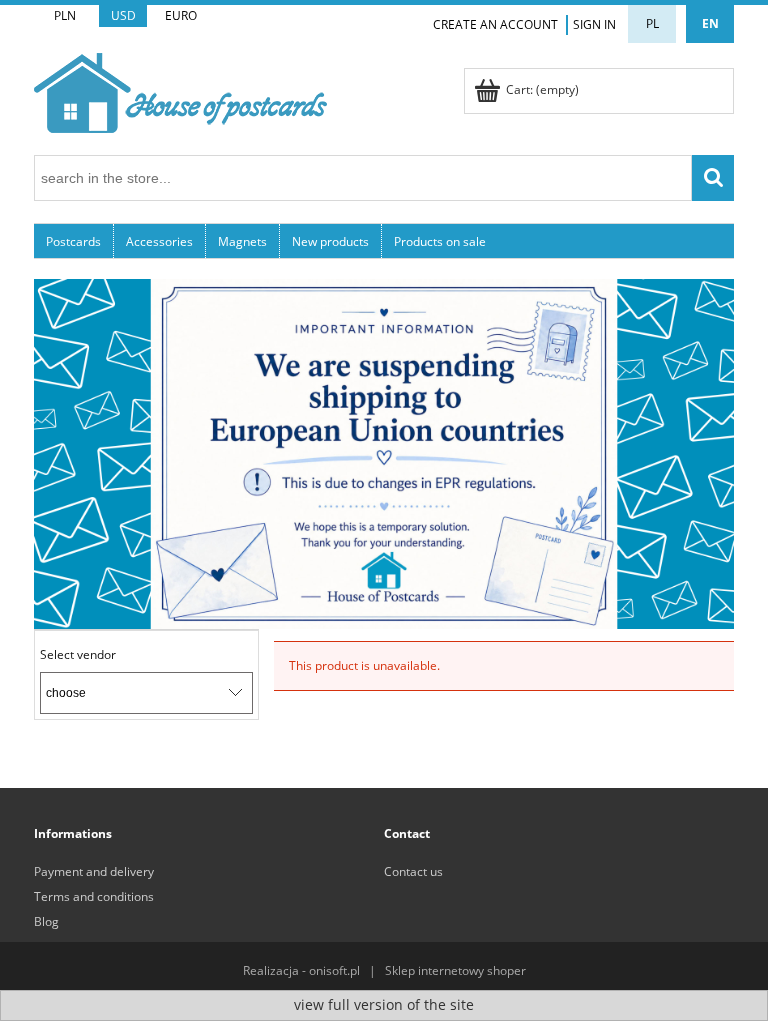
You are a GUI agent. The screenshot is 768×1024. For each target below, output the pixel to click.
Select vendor (78, 655)
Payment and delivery (94, 871)
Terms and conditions (94, 896)
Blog (46, 921)
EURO (181, 15)
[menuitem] (74, 241)
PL (652, 23)
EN (710, 23)
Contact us (413, 871)
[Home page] (180, 89)
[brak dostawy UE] (384, 452)
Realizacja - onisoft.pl (301, 970)
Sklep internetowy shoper (455, 970)
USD (123, 15)
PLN (65, 15)
